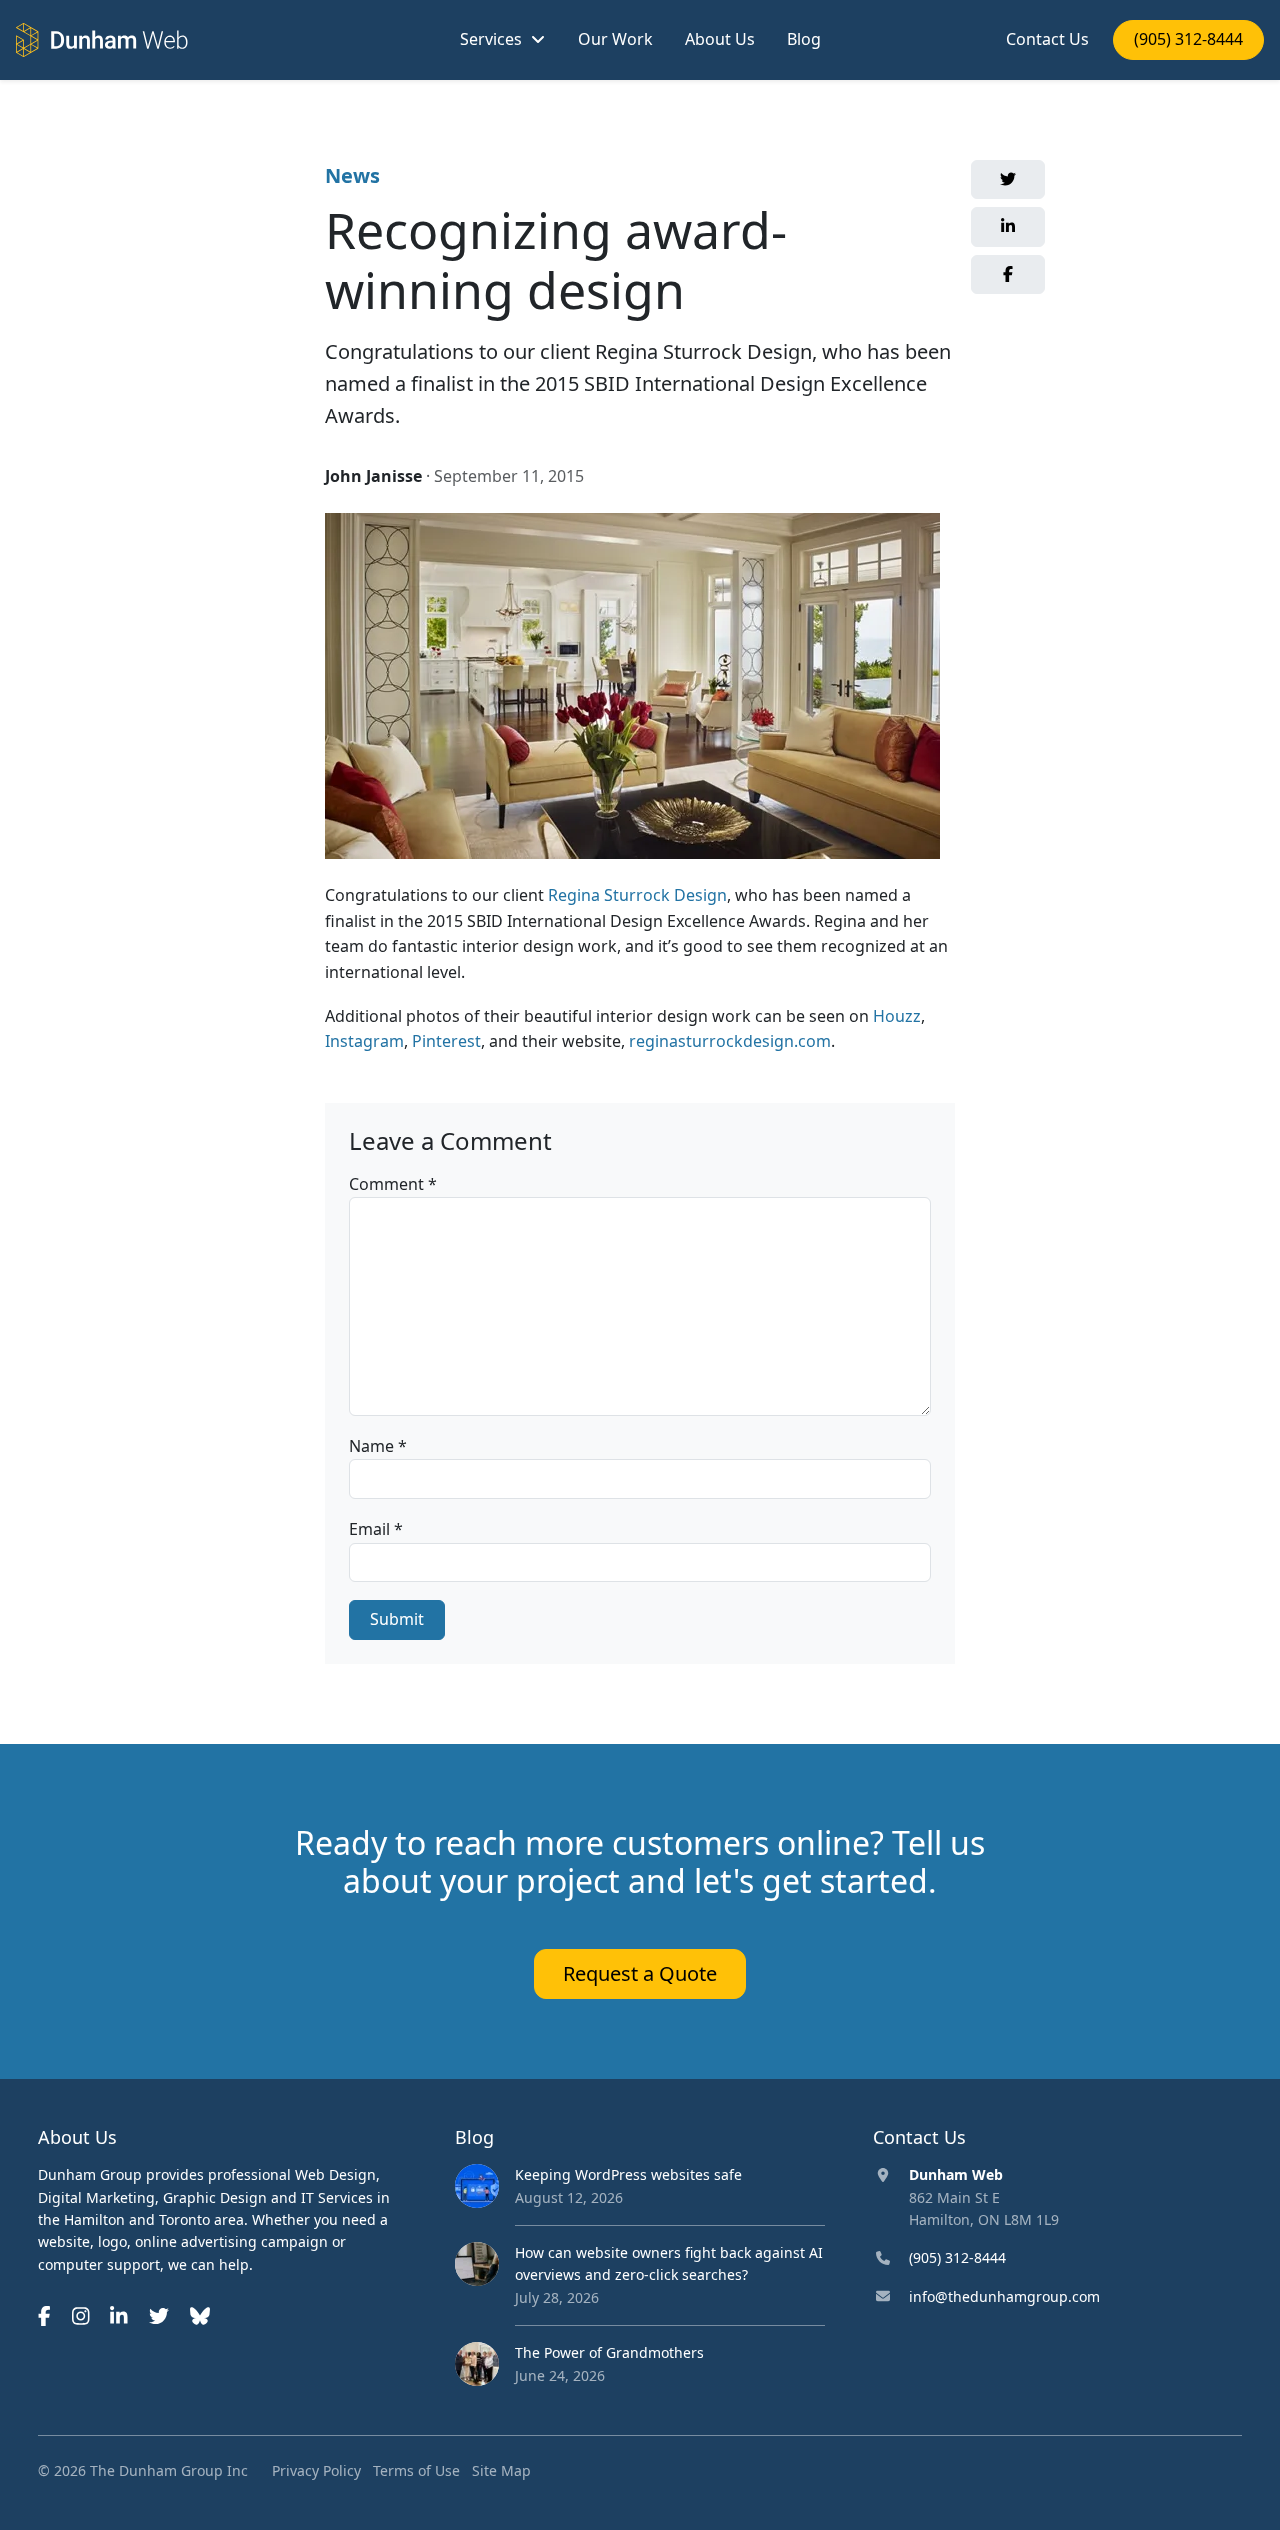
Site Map (501, 2470)
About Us (720, 39)
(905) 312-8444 (1188, 39)
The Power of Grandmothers (609, 2352)
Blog (804, 39)
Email (376, 1529)
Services (491, 39)
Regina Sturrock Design (637, 895)
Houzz (897, 1016)
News (352, 175)
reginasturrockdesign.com (730, 1041)
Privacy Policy (316, 2470)
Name (378, 1446)
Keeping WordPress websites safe (628, 2174)
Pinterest (446, 1041)
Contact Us (1047, 39)
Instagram (364, 1041)
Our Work (615, 39)
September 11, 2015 (509, 476)
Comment (393, 1184)
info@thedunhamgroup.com (1004, 2296)
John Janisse (373, 476)
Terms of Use (416, 2470)
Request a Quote (640, 1973)
